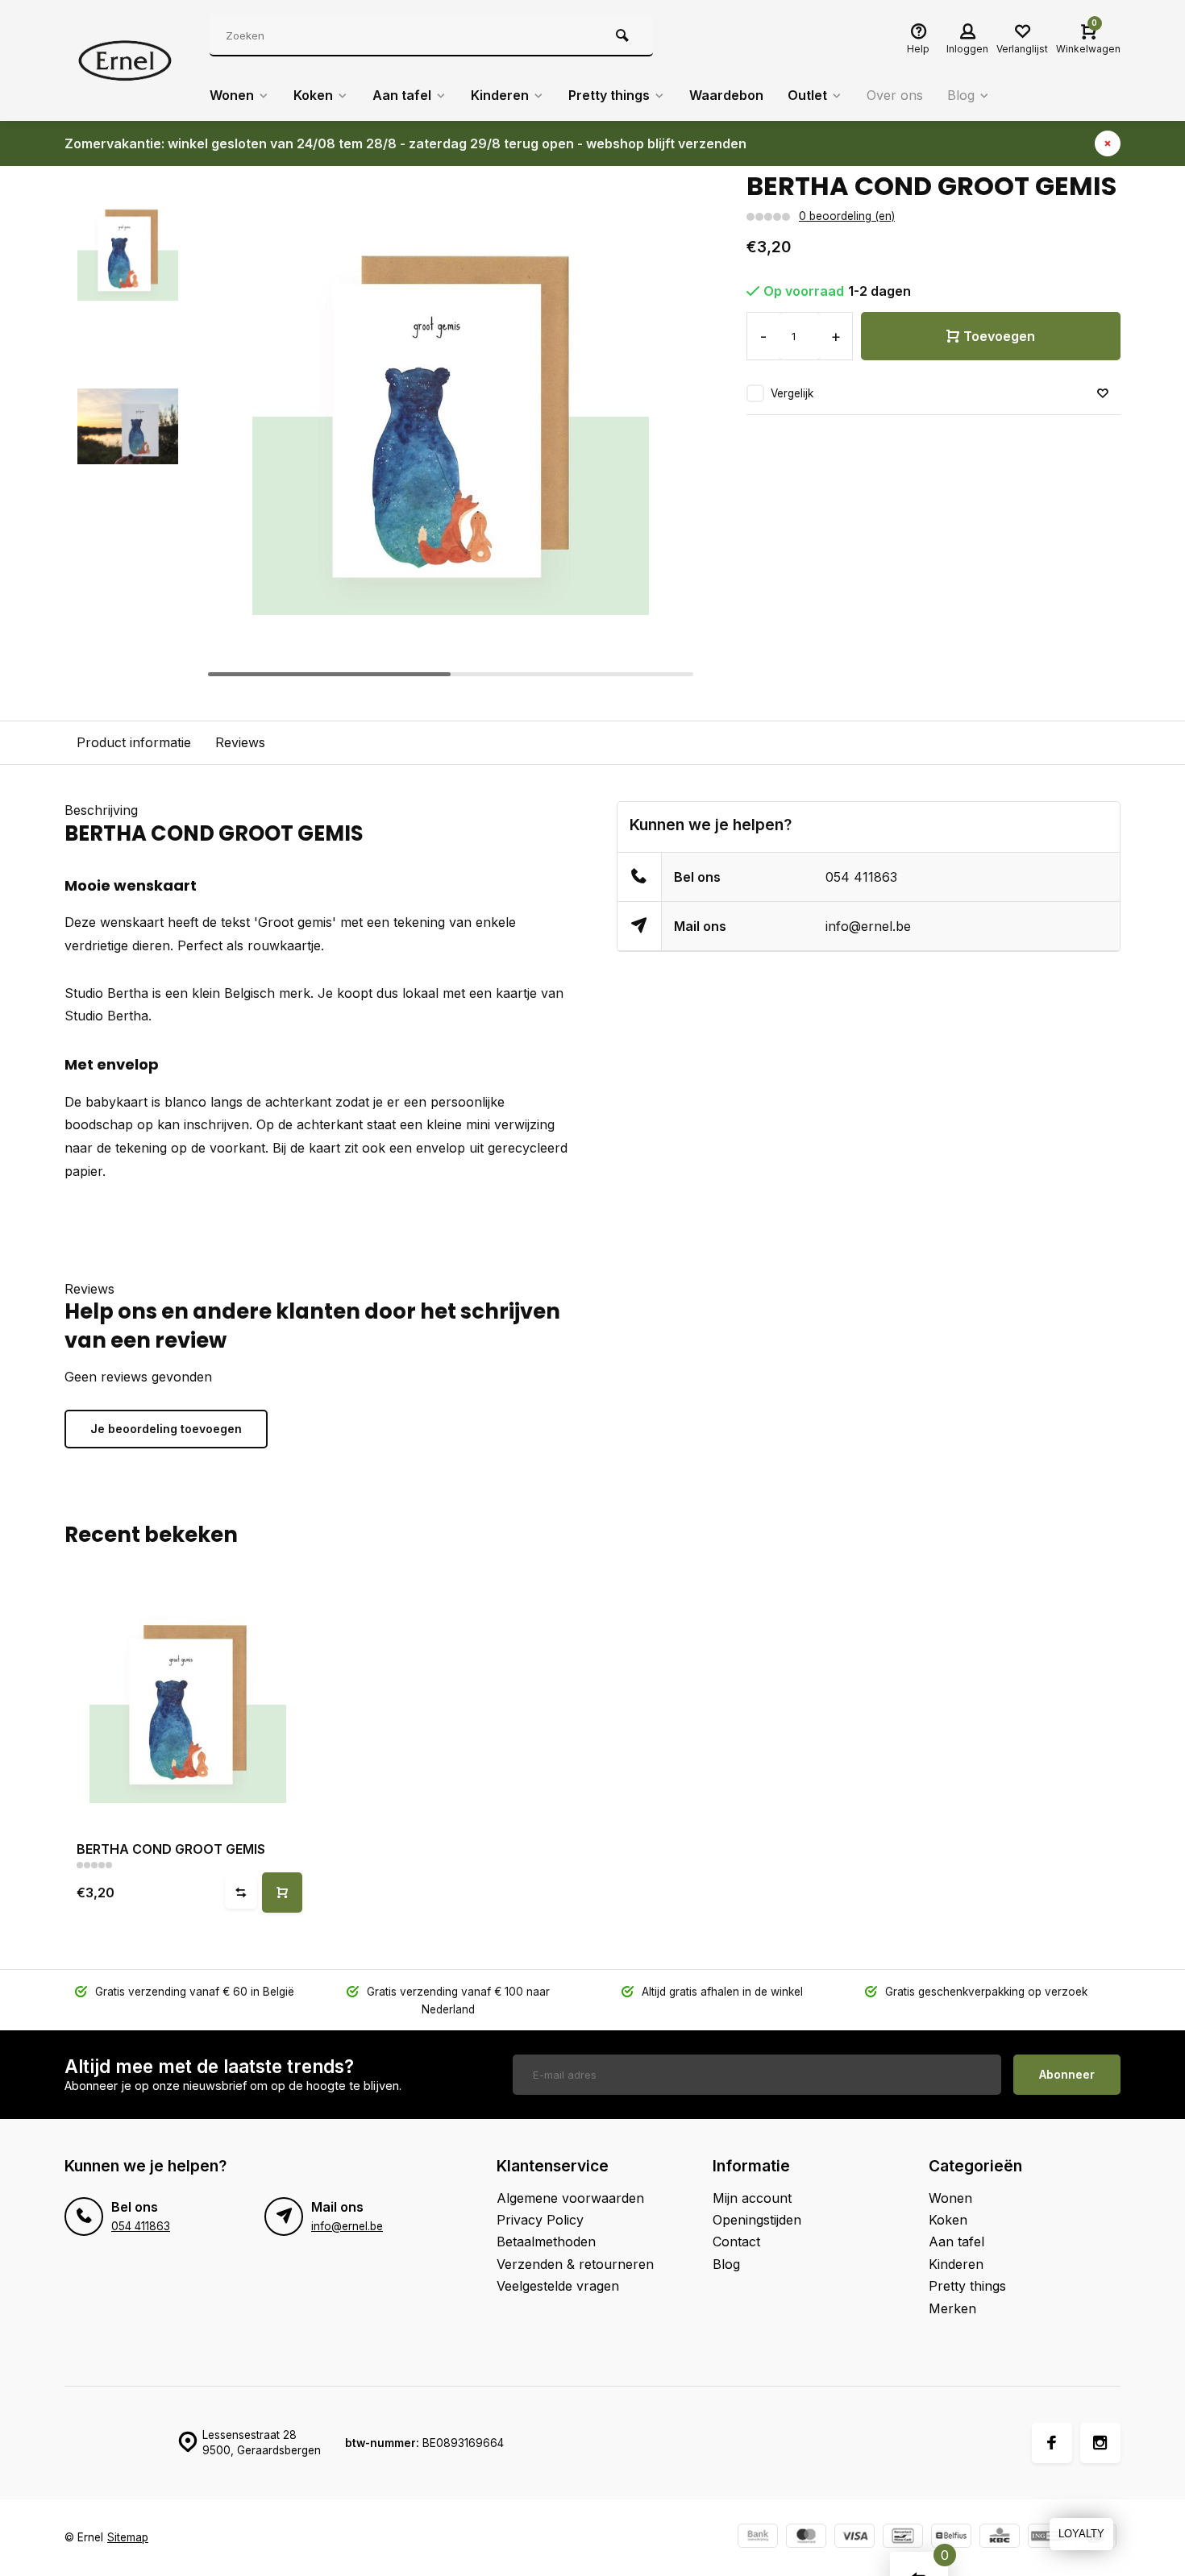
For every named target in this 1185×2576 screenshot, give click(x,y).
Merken (952, 2308)
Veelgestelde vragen (558, 2286)
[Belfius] (951, 2538)
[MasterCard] (806, 2538)
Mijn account (752, 2198)
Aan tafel (402, 95)
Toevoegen (999, 336)
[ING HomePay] (1048, 2538)
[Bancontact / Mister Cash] (903, 2538)
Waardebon (726, 95)
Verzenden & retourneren (575, 2264)
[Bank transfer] (758, 2538)
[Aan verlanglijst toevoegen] (1103, 394)
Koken (313, 95)
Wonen (232, 95)
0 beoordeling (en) (847, 216)
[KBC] (1000, 2538)
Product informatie (134, 742)
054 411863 (861, 877)
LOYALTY (1081, 2534)
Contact (736, 2242)
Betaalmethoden (546, 2242)
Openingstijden (757, 2220)
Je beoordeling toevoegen (166, 1429)
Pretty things (609, 95)
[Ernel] (125, 60)
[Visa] (854, 2538)
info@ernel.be (868, 926)
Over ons (895, 95)
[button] (666, 426)
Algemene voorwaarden (570, 2198)
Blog (961, 95)
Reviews (240, 742)
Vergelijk (792, 393)
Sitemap (128, 2537)
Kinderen (500, 95)
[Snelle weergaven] (282, 1893)
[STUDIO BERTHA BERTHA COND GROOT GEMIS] (187, 1705)
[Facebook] (1052, 2443)
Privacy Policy (540, 2220)
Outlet (807, 95)
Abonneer (1067, 2074)
